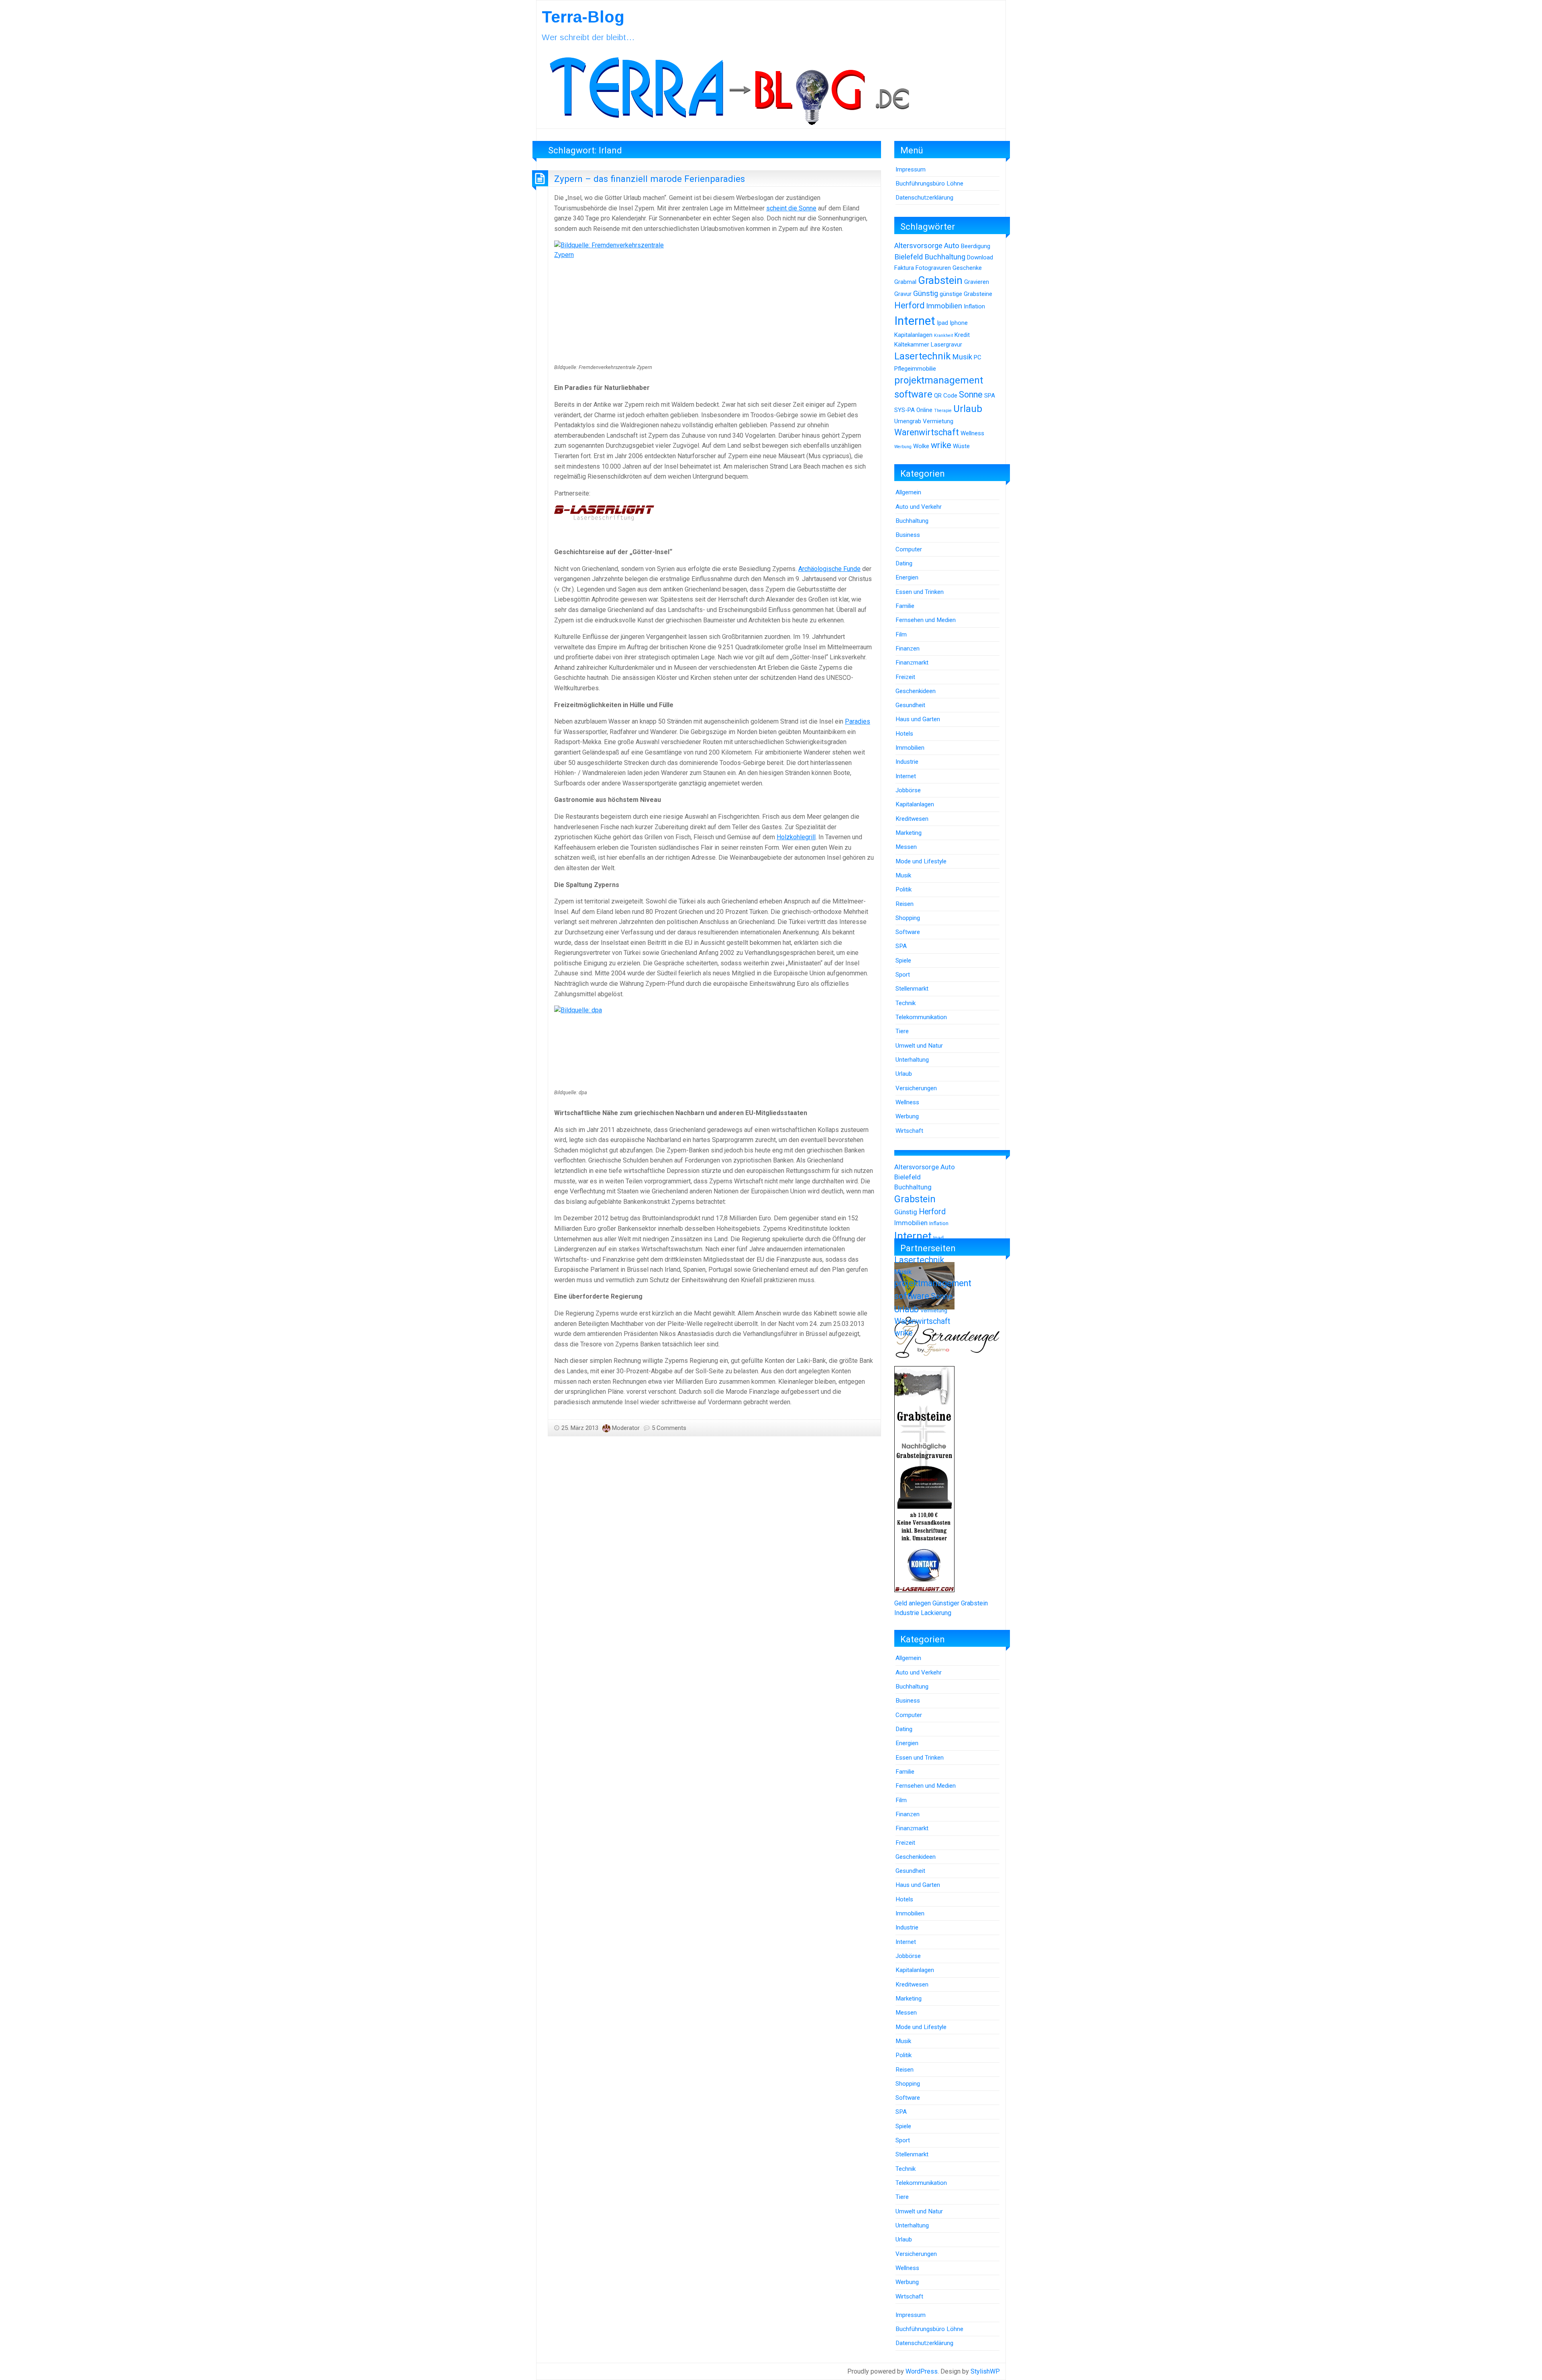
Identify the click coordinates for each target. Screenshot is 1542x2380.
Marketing (909, 833)
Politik (904, 889)
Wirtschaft (909, 1131)
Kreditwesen (912, 819)
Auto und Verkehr (919, 507)
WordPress (922, 2371)
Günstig (926, 294)
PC (978, 357)
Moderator (626, 1428)
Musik (962, 357)
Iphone (959, 323)
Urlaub (968, 409)
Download (980, 257)
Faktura (904, 268)
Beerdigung (976, 246)
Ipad (942, 323)
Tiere (902, 1031)
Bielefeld (909, 257)
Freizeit (905, 677)
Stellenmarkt (912, 989)
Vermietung (938, 421)
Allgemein (908, 492)
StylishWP (985, 2371)
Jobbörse (908, 790)
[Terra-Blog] (729, 88)
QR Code (946, 396)
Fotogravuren (933, 268)
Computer (909, 549)
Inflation (974, 306)
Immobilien (944, 306)
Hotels (904, 734)
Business (908, 535)
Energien (907, 577)
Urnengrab (908, 421)
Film (901, 634)
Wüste (961, 446)
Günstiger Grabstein (960, 1603)
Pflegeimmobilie (915, 369)
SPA (990, 396)
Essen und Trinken (920, 592)
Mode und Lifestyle (921, 861)
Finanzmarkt (912, 663)
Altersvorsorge (918, 246)
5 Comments (669, 1428)
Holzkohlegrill (796, 837)
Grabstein (940, 280)
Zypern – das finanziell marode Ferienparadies (650, 179)
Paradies (858, 721)
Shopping (908, 918)
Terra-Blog (583, 17)
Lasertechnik (922, 356)
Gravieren (977, 282)
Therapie (943, 411)
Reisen (905, 904)
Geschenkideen (916, 691)
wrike (941, 445)
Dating (904, 563)
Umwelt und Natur (919, 1046)
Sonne (971, 395)
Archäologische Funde (829, 569)
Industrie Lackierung (923, 1613)
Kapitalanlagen (913, 335)
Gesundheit (910, 705)
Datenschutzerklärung (924, 198)
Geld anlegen (913, 1603)
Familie (905, 606)
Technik (906, 1003)
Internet (915, 321)
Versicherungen (916, 1088)
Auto (952, 246)
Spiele (903, 961)
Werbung (903, 447)
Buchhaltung (945, 257)
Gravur (903, 294)
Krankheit (943, 335)
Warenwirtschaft (927, 432)
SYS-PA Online (913, 410)
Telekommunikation (921, 1017)
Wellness (972, 433)
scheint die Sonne (791, 208)
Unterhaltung (912, 1060)
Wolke (921, 446)
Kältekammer (912, 345)
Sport (903, 975)
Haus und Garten (918, 719)
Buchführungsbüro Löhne (929, 184)
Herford (909, 305)
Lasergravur (946, 345)
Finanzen (908, 649)
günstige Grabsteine (966, 294)
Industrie (907, 762)
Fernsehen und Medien (926, 620)
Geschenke (967, 268)
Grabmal (905, 282)
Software (908, 932)
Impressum (911, 169)
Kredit (962, 335)
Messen (906, 847)
